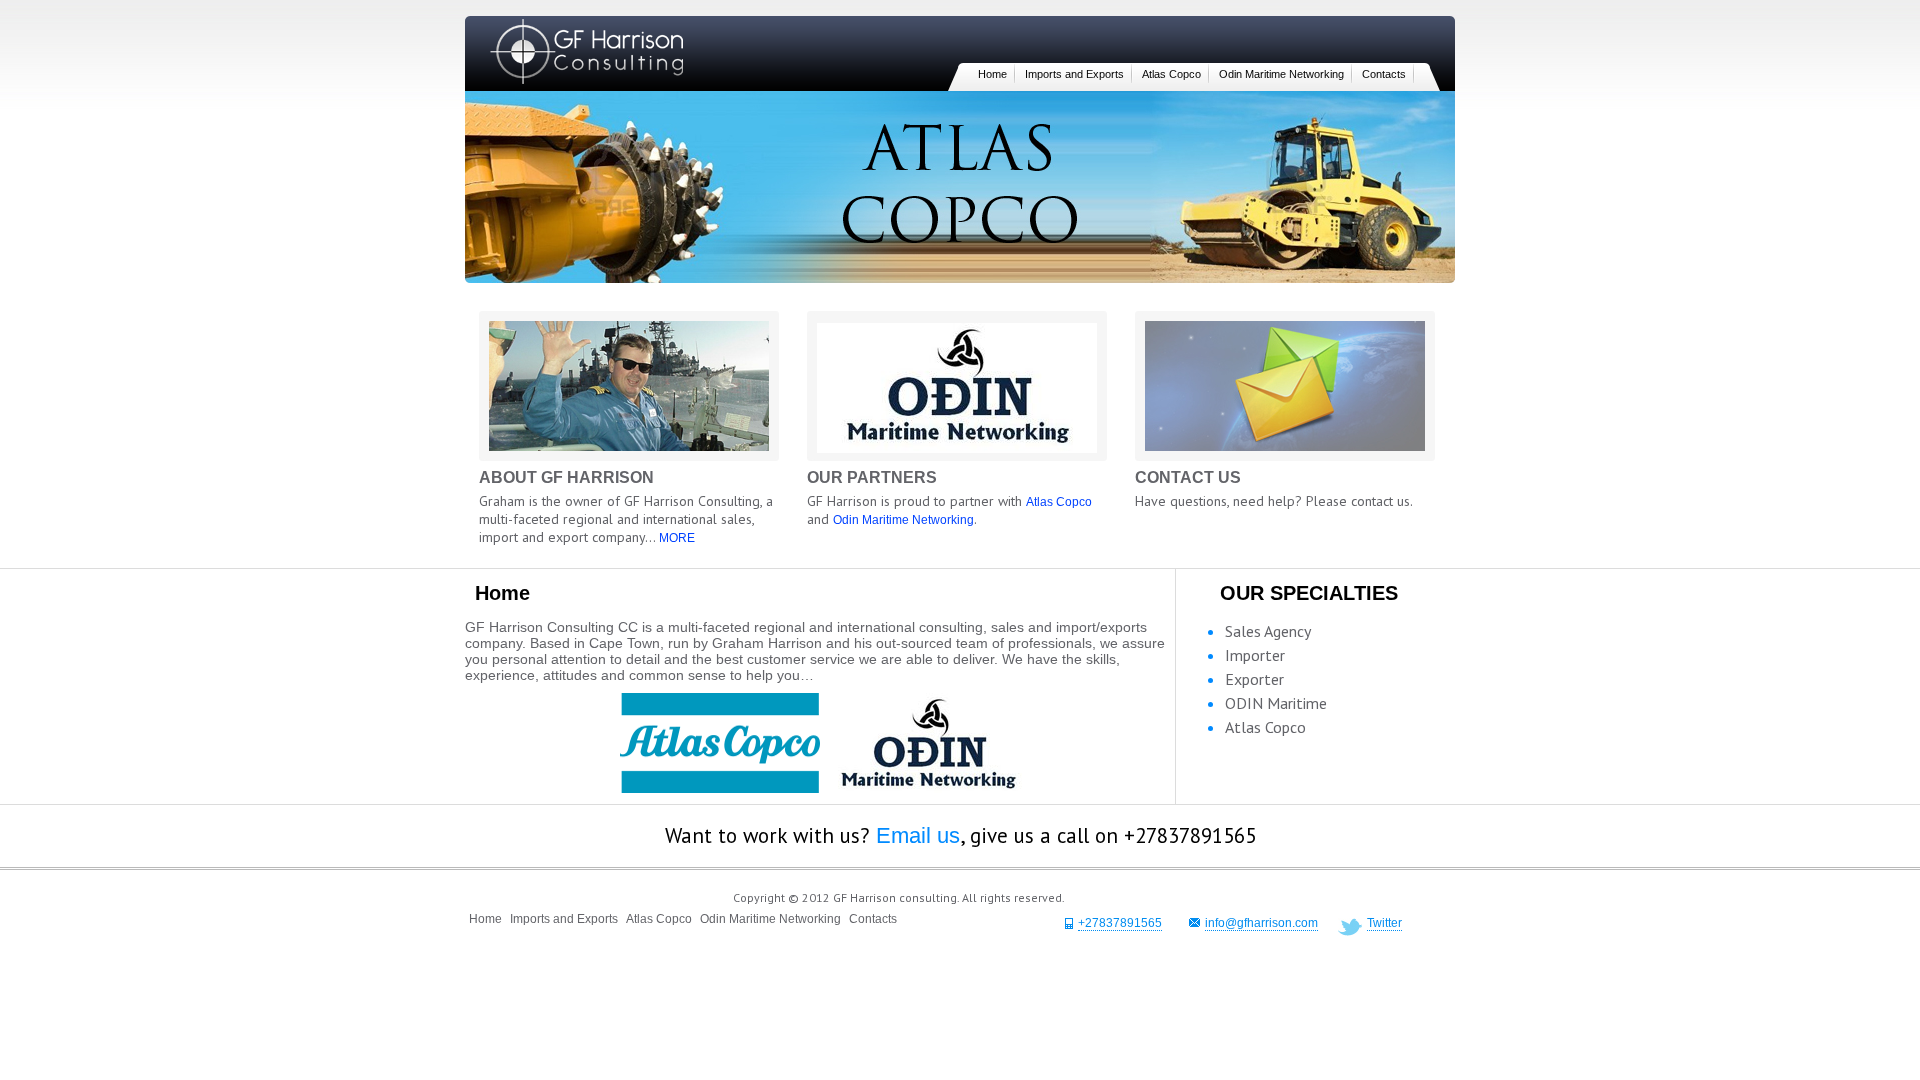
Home (992, 74)
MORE (677, 538)
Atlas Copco (1171, 74)
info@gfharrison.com (1261, 923)
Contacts (1384, 74)
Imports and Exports (1074, 74)
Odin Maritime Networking (1281, 74)
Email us (918, 835)
